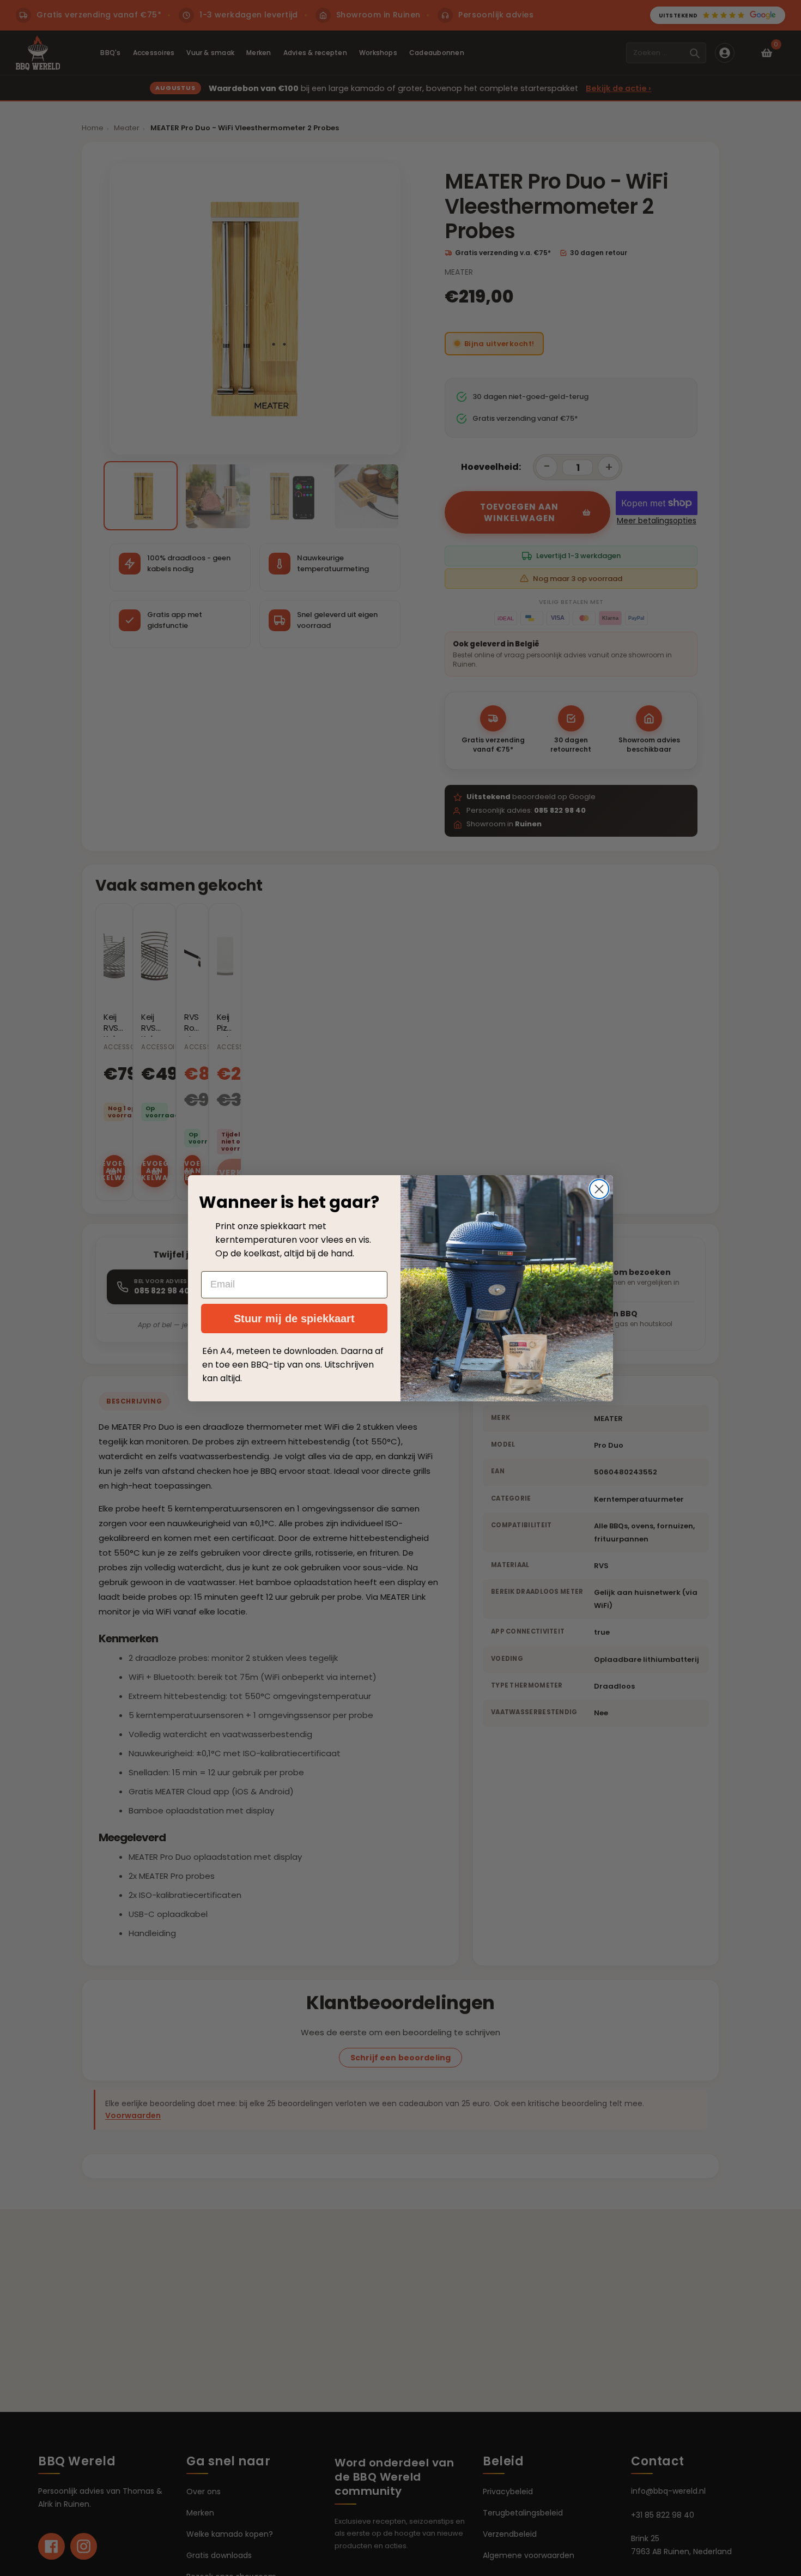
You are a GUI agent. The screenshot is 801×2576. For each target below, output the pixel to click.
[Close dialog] (599, 1189)
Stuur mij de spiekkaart (294, 1319)
